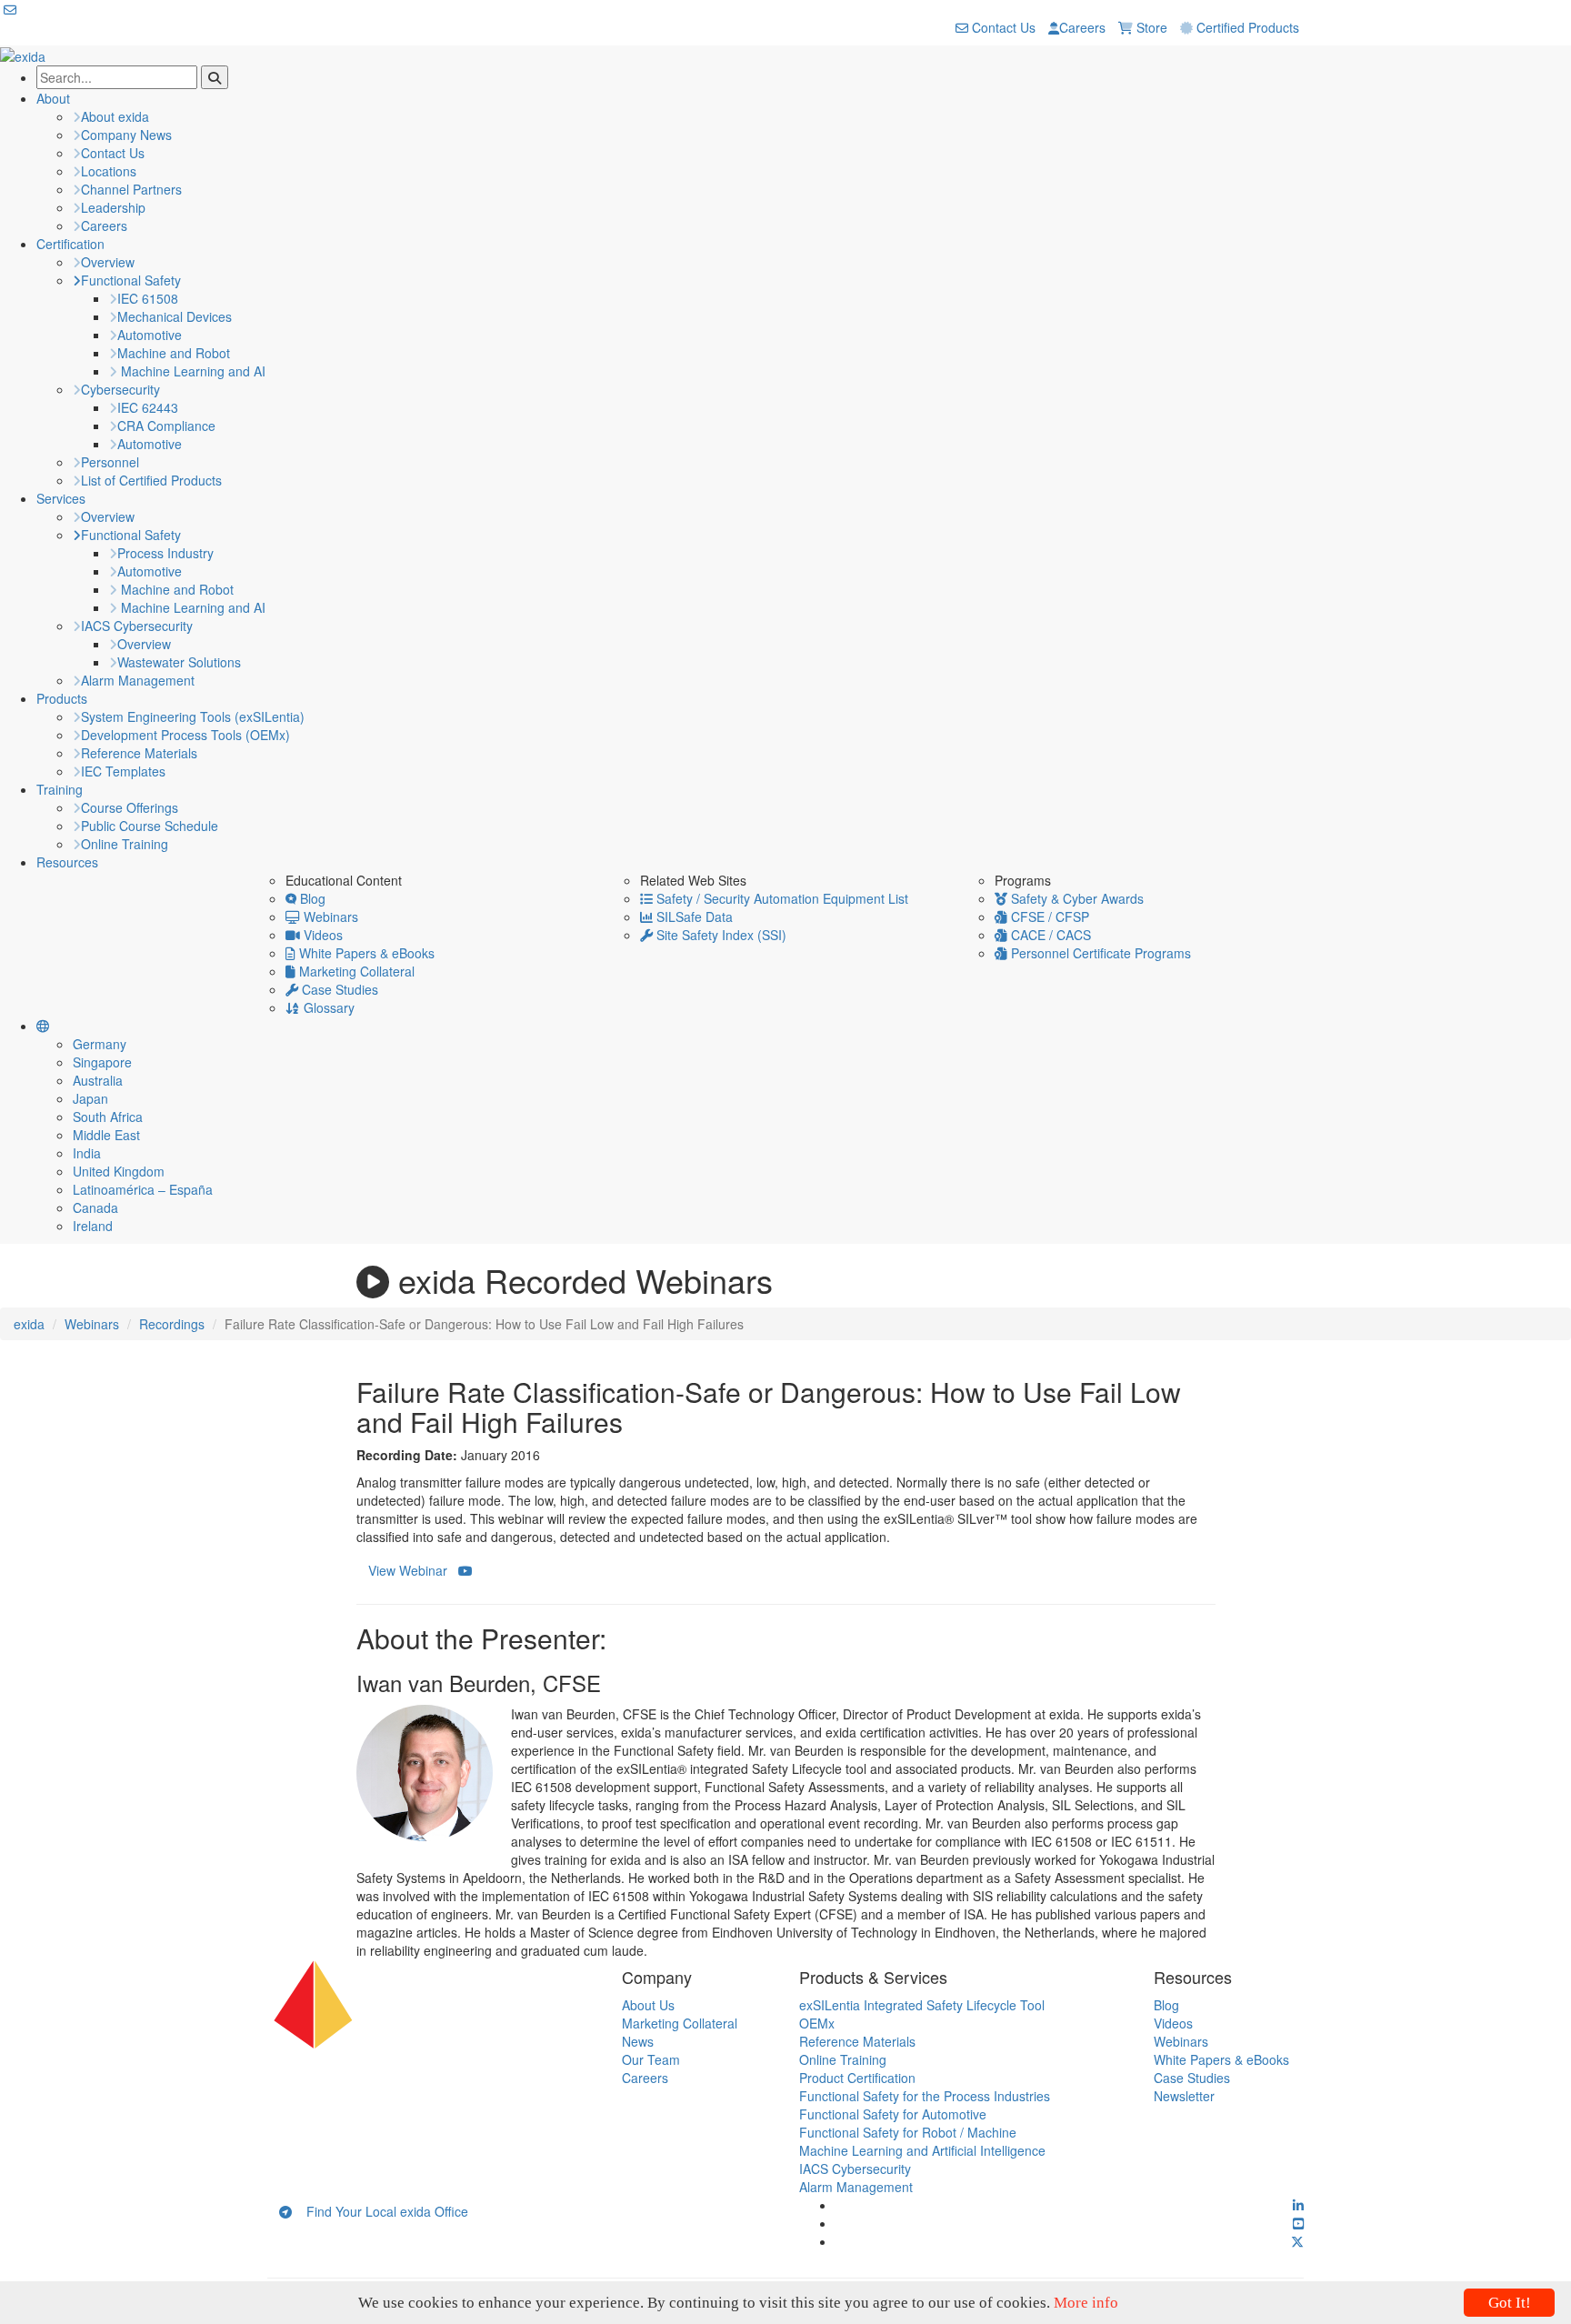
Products (62, 698)
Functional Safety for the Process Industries (925, 2096)
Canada (95, 1207)
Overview (108, 262)
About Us (648, 2005)
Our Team (651, 2059)
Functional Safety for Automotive (893, 2114)
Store (1150, 27)
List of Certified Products (151, 480)
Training (60, 789)
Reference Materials (139, 753)
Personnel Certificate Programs (1099, 953)
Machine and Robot (174, 353)
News (638, 2041)
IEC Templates (123, 771)
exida (29, 1324)
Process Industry (165, 553)
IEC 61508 (148, 298)
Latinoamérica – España (143, 1189)
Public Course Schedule (150, 826)
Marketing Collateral (355, 971)
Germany (100, 1044)
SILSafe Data (693, 917)
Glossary (327, 1007)
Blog (311, 898)
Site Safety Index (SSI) (720, 935)
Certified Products (1246, 27)
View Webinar (413, 1570)
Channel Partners (131, 189)
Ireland (93, 1226)
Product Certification (857, 2078)
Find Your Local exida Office (380, 2211)
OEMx (817, 2023)
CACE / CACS (1049, 935)
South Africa (108, 1117)
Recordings (172, 1324)
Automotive (150, 335)
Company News (126, 135)
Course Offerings (130, 807)
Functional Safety (131, 280)
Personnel (110, 462)
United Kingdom (119, 1171)
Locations (109, 171)
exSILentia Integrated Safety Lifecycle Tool (922, 2005)
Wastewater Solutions (179, 662)
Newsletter (1184, 2096)
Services (61, 498)
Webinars (329, 917)
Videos (321, 935)
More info (1086, 2303)
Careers (1082, 27)
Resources (67, 862)
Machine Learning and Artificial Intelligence (922, 2150)
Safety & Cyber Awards (1076, 898)
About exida (115, 116)
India (87, 1153)
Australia (98, 1080)
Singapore (102, 1062)
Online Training (125, 844)
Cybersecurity (120, 389)
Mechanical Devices (175, 316)
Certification (70, 244)
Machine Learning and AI (191, 371)
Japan (90, 1098)
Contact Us (1002, 27)
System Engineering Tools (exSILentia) (193, 716)
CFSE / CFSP (1048, 917)
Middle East (106, 1135)
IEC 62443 (148, 407)
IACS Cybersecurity (137, 626)
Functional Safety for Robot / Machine (908, 2132)
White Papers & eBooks (365, 953)
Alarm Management (138, 680)
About (53, 98)
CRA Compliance (166, 426)
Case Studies (338, 989)
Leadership (113, 207)
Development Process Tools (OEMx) (185, 735)
